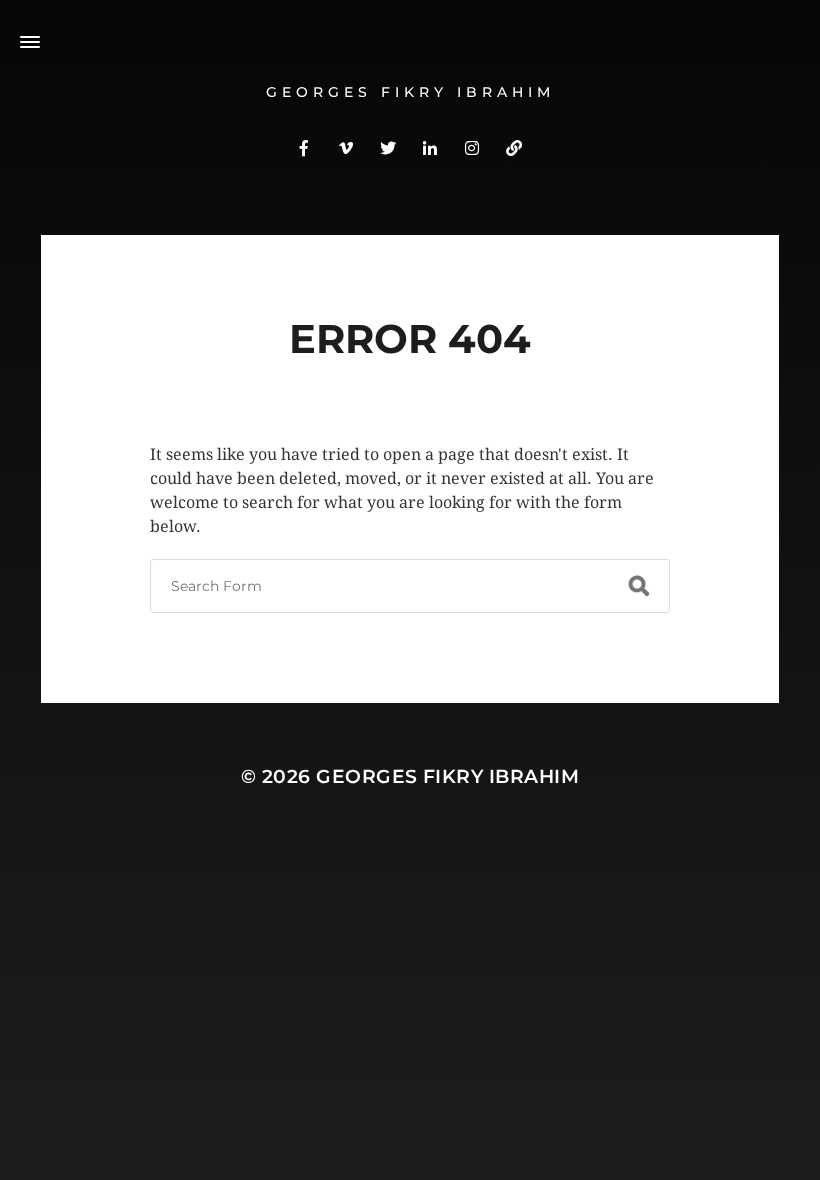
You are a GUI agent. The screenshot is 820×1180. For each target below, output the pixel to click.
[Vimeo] (346, 147)
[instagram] (472, 147)
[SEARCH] (639, 586)
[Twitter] (388, 147)
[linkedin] (430, 147)
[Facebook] (304, 147)
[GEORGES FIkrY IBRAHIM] (514, 147)
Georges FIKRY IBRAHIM (410, 92)
